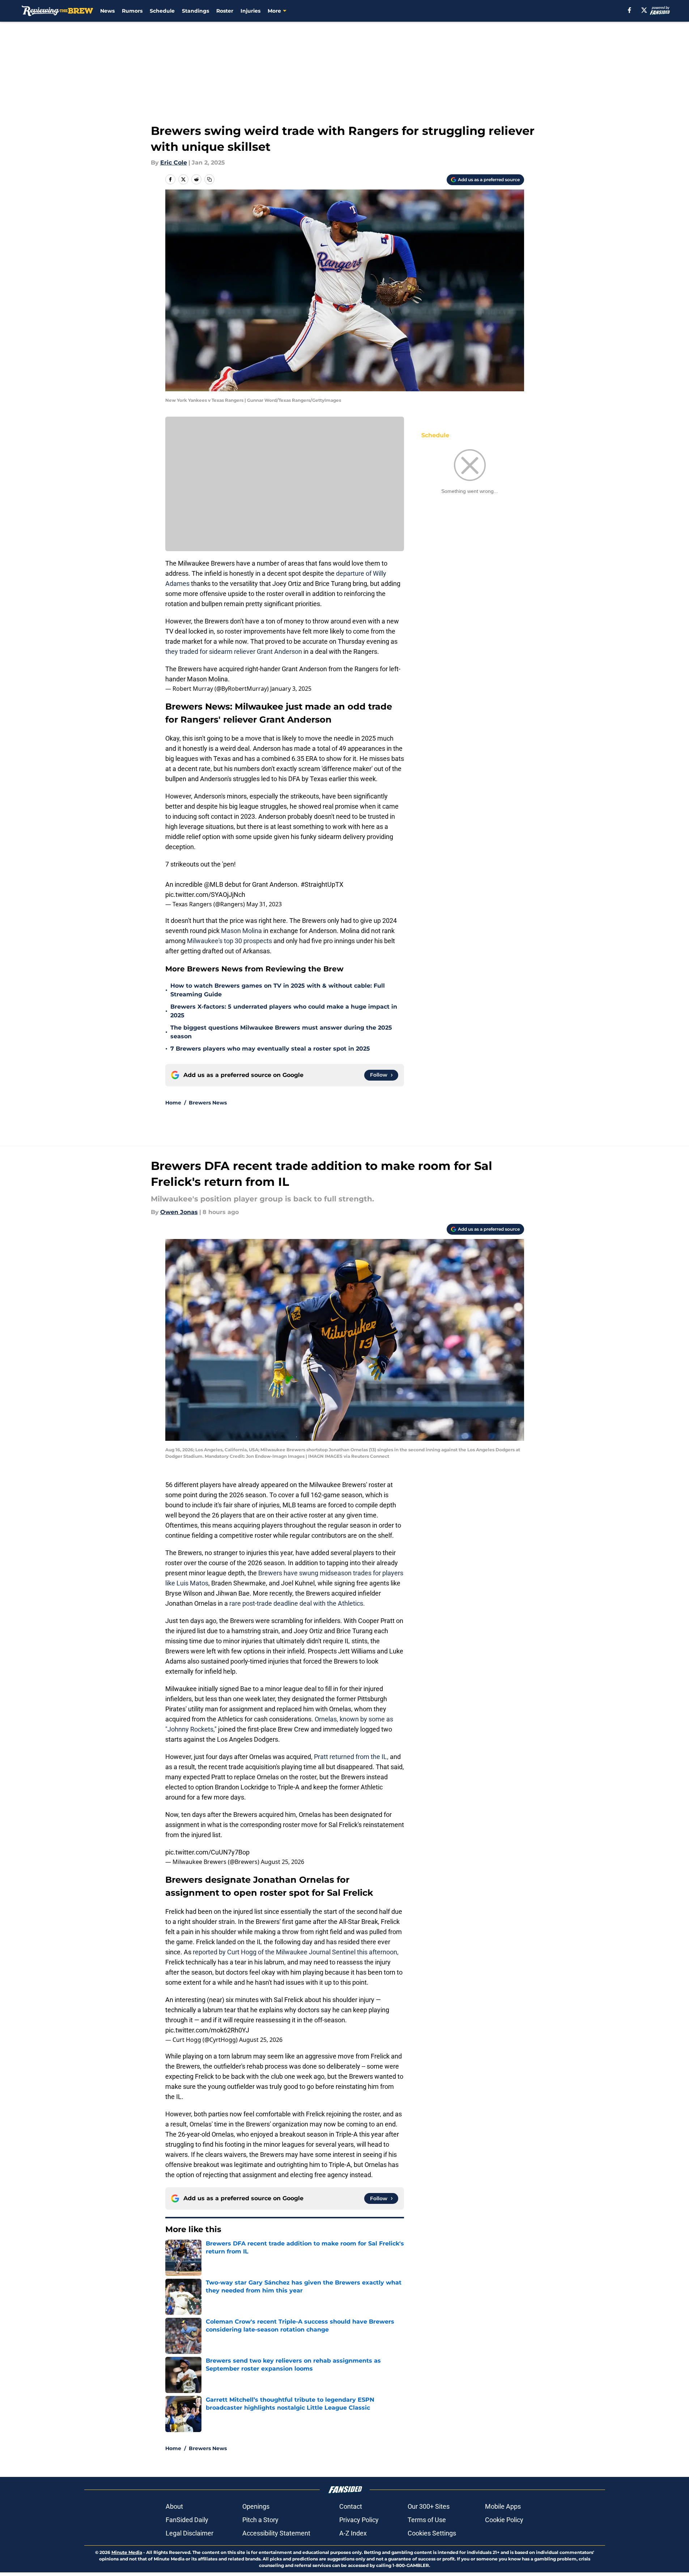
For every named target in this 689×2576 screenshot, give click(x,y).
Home (173, 1103)
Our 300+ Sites (429, 2506)
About (174, 2506)
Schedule (162, 11)
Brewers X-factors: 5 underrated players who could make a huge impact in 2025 (284, 1011)
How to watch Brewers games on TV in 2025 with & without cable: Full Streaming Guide (278, 990)
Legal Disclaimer (190, 2533)
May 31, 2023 (264, 904)
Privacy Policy (359, 2520)
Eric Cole (174, 163)
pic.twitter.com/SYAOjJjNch (205, 895)
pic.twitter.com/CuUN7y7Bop (207, 1852)
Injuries (250, 11)
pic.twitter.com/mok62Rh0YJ (207, 2030)
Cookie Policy (504, 2520)
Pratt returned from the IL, (351, 1757)
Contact (351, 2506)
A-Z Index (353, 2533)
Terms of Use (427, 2520)
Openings (256, 2506)
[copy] (209, 179)
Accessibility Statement (276, 2533)
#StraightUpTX (322, 884)
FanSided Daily (187, 2520)
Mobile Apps (503, 2506)
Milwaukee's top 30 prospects (229, 941)
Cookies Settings (432, 2533)
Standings (195, 11)
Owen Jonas (179, 1212)
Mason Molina (241, 931)
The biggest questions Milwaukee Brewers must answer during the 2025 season (281, 1032)
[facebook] (630, 10)
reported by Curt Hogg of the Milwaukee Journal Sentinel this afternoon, (296, 1952)
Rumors (132, 11)
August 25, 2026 (282, 1862)
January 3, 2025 (291, 689)
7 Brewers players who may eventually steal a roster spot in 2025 (270, 1049)
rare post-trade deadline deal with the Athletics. (297, 1603)
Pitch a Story (260, 2520)
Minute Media (127, 2552)
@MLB (214, 884)
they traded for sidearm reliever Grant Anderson (234, 652)
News (107, 11)
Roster (225, 11)
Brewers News (208, 1103)
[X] (644, 10)
